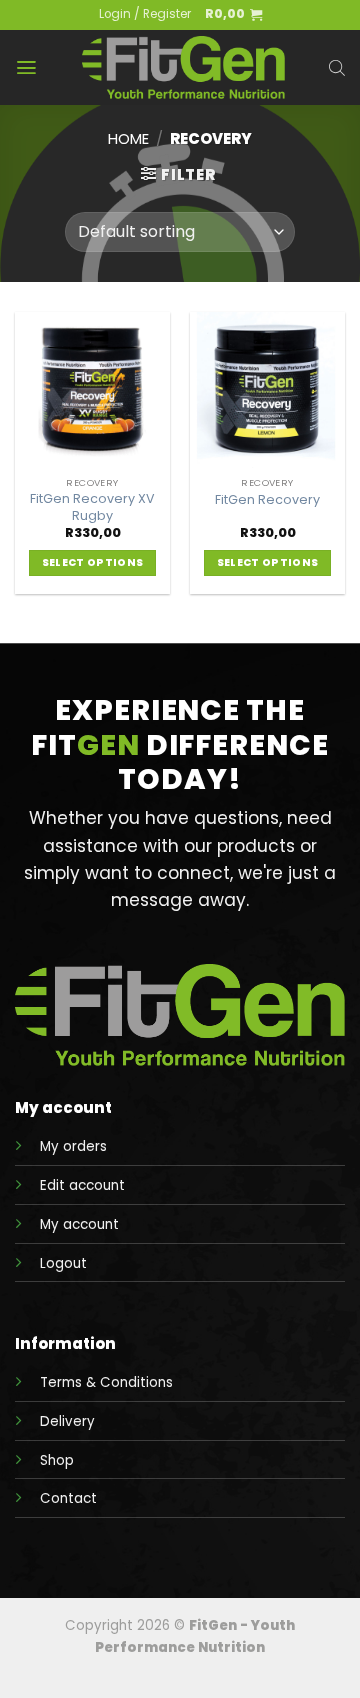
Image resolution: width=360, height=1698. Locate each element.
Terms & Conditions (106, 1382)
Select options (92, 562)
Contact (68, 1498)
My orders (73, 1146)
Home (128, 138)
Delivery (67, 1421)
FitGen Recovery (267, 500)
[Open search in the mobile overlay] (337, 68)
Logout (63, 1263)
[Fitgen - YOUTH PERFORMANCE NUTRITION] (183, 67)
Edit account (82, 1185)
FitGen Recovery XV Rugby (92, 507)
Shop (57, 1460)
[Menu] (26, 67)
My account (79, 1224)
